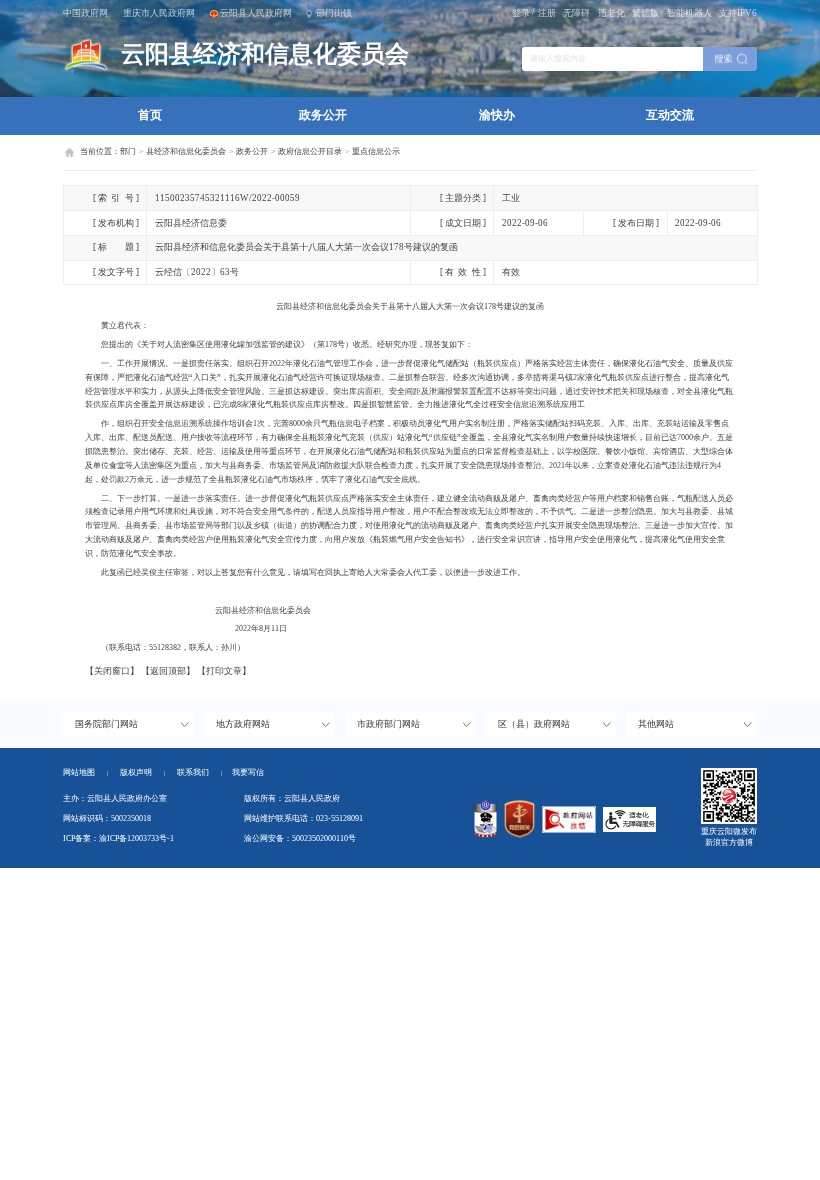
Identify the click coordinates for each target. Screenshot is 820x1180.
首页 (150, 115)
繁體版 (645, 13)
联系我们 (199, 772)
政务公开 (323, 115)
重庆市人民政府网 (159, 13)
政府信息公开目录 (310, 151)
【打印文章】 (224, 671)
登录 (521, 13)
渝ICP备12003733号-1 (136, 838)
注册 (547, 13)
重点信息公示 (376, 151)
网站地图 (79, 772)
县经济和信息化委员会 (186, 151)
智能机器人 (689, 13)
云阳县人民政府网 (256, 13)
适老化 (611, 13)
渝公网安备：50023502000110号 (300, 838)
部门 (128, 151)
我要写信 (248, 772)
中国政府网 (85, 13)
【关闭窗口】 (112, 671)
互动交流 (670, 115)
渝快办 (497, 115)
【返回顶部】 (168, 671)
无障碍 (576, 13)
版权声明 (136, 772)
